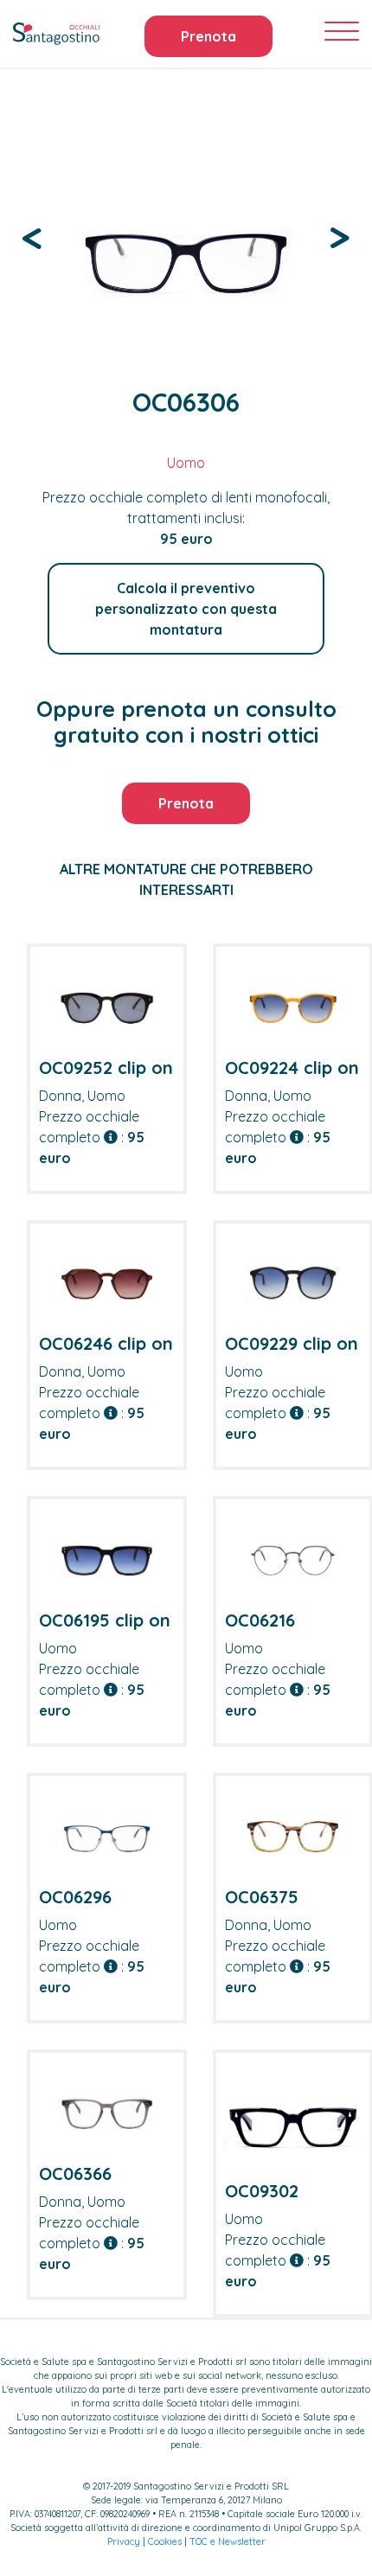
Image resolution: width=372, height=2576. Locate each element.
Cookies (165, 2541)
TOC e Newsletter (228, 2541)
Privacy (124, 2541)
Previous (32, 236)
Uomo (186, 463)
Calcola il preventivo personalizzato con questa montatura (186, 609)
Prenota (208, 36)
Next (340, 236)
